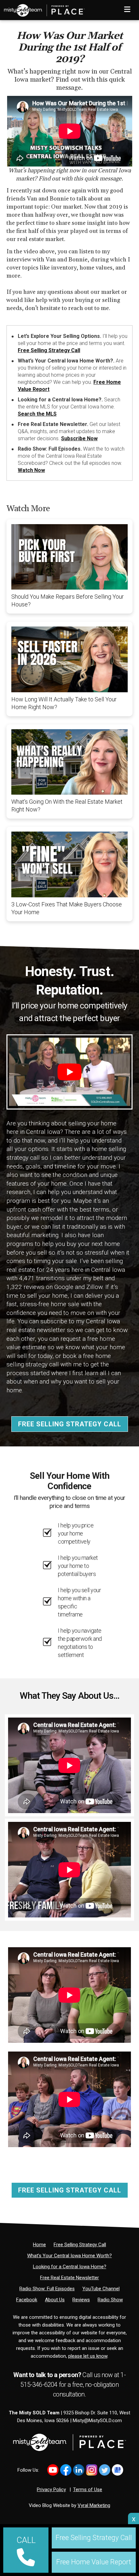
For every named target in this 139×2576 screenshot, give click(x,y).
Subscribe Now (79, 438)
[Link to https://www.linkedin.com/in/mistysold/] (79, 2470)
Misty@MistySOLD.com (97, 2421)
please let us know (88, 2356)
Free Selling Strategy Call (49, 350)
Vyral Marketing (94, 2505)
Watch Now (31, 470)
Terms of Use (88, 2490)
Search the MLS (37, 414)
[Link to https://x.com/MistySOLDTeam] (105, 2470)
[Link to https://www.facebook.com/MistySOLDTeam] (66, 2470)
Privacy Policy (51, 2490)
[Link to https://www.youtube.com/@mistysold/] (53, 2470)
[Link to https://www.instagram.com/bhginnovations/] (92, 2470)
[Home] (42, 8)
